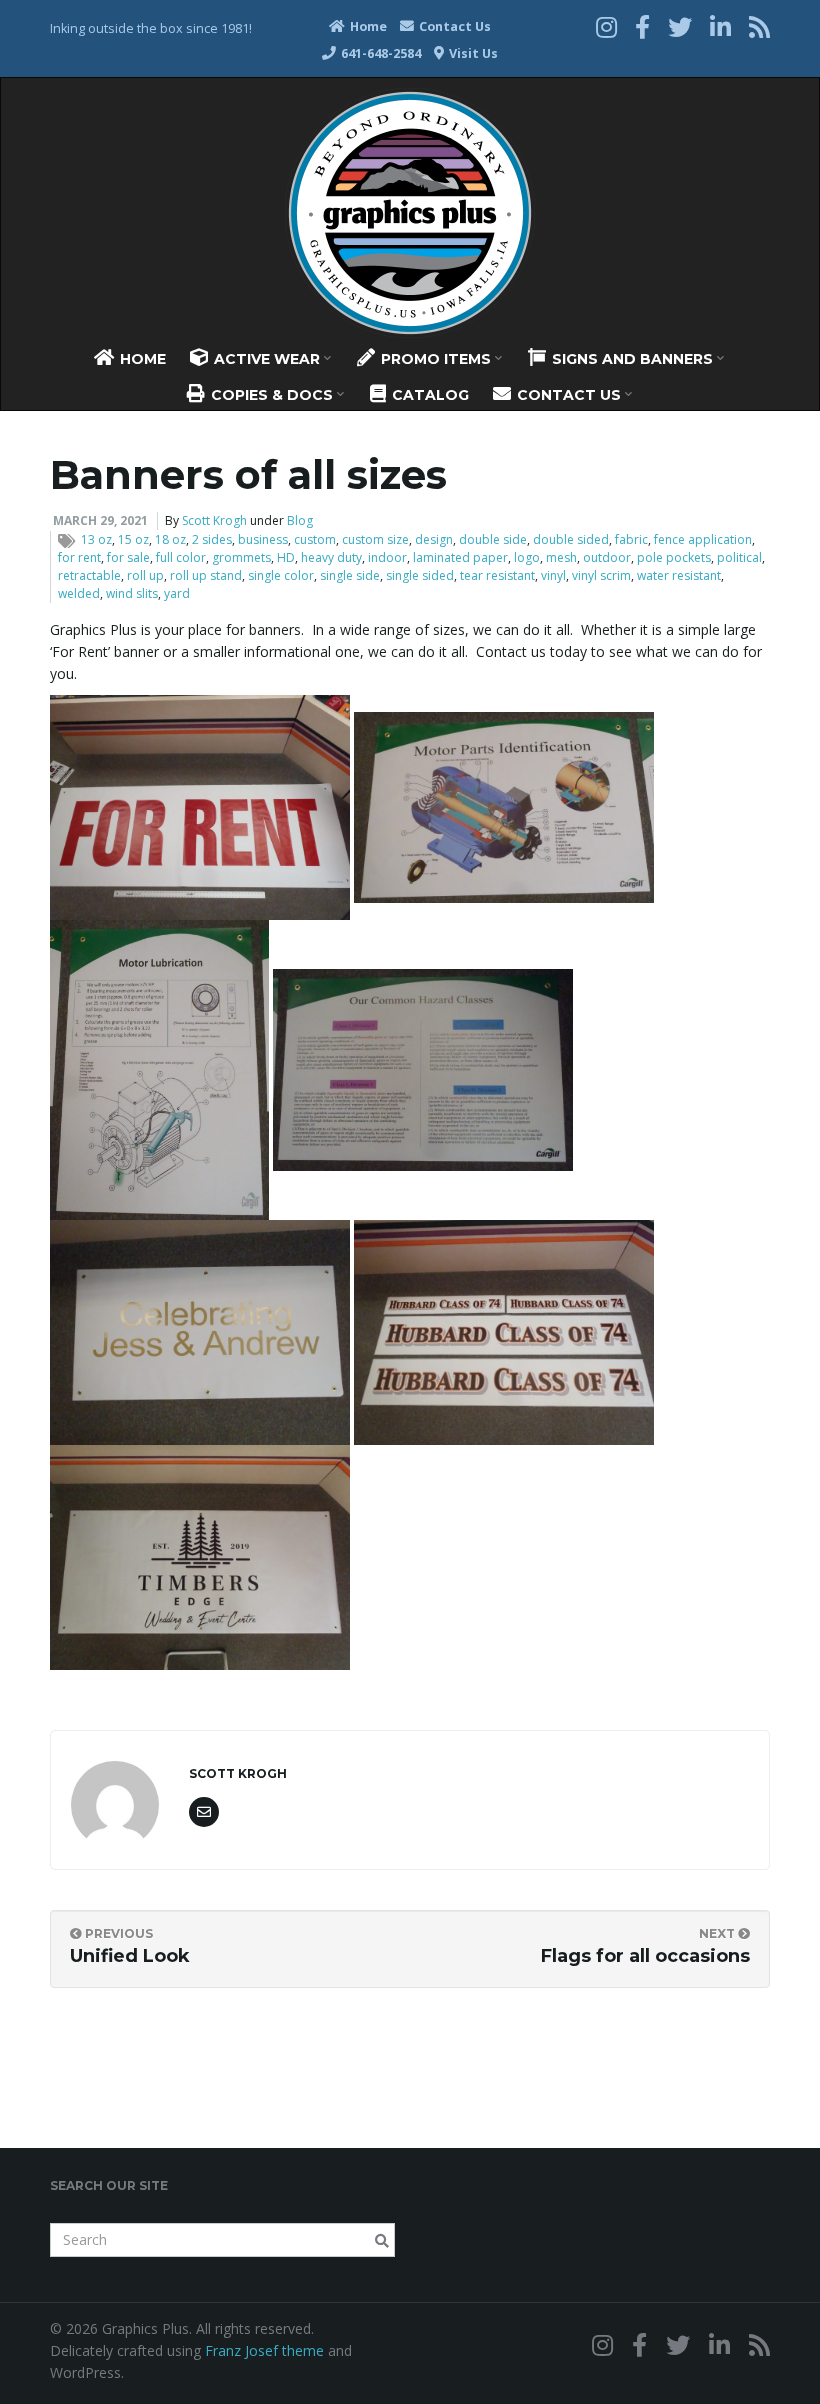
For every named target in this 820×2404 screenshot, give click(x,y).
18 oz (170, 539)
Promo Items (436, 359)
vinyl (553, 575)
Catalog (428, 395)
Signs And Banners (632, 359)
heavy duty (331, 557)
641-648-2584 (379, 53)
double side (493, 539)
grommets (241, 557)
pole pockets (674, 557)
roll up (145, 575)
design (434, 539)
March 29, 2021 (100, 520)
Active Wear (267, 359)
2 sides (212, 539)
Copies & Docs (272, 395)
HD (286, 557)
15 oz (133, 539)
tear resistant (497, 575)
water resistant (679, 575)
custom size (375, 539)
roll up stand (206, 575)
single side (350, 575)
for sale (128, 557)
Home (367, 26)
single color (281, 575)
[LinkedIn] (720, 26)
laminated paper (460, 557)
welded (79, 593)
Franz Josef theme (264, 2350)
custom (315, 539)
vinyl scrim (601, 575)
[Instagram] (606, 26)
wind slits (132, 593)
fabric (631, 539)
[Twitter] (680, 26)
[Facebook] (642, 26)
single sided (420, 575)
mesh (561, 557)
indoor (387, 557)
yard (177, 593)
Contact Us (453, 26)
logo (527, 557)
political (739, 557)
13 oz (96, 539)
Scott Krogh (214, 520)
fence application (703, 539)
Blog (300, 520)
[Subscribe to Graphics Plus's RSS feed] (759, 26)
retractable (89, 575)
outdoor (607, 557)
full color (181, 557)
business (263, 539)
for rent (79, 557)
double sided (571, 539)
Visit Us (472, 53)
